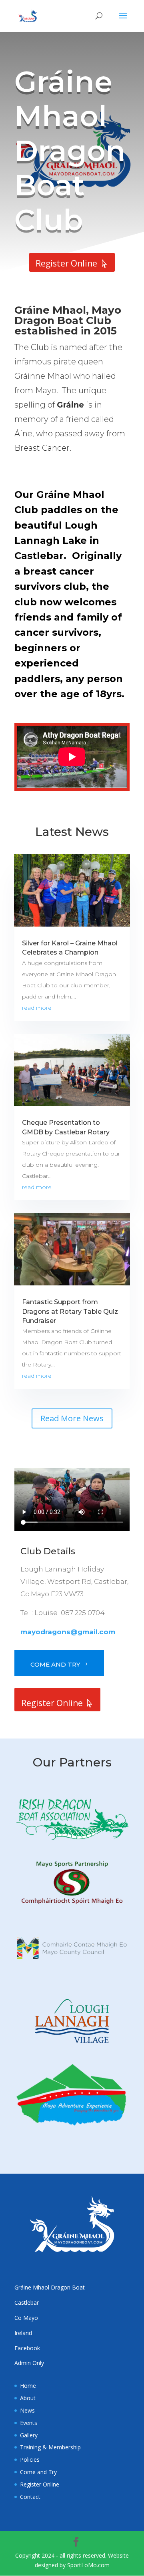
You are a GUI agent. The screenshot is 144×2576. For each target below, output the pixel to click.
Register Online (66, 263)
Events (29, 2423)
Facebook (27, 2348)
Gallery (29, 2435)
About (28, 2398)
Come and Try (55, 1664)
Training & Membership (50, 2447)
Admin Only (29, 2363)
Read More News (72, 1418)
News (27, 2410)
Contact (30, 2497)
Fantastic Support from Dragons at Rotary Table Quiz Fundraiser (70, 1311)
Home (28, 2386)
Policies (30, 2460)
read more (37, 1008)
